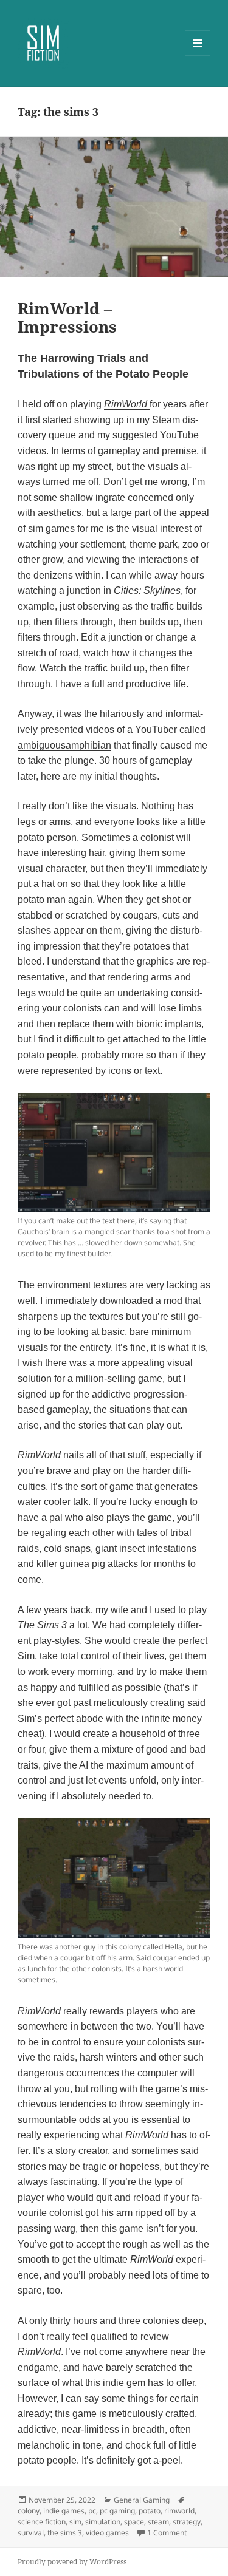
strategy (187, 2522)
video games (107, 2533)
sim (75, 2522)
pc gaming (117, 2511)
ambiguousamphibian (64, 745)
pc (92, 2511)
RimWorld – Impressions (67, 318)
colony (29, 2511)
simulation (103, 2522)
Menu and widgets (198, 56)
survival (31, 2533)
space (134, 2522)
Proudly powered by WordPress (72, 2562)
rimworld (179, 2511)
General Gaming (142, 2500)
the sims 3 (65, 2533)
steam (158, 2522)
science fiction (42, 2522)
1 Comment (167, 2533)
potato (150, 2511)
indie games (64, 2511)
